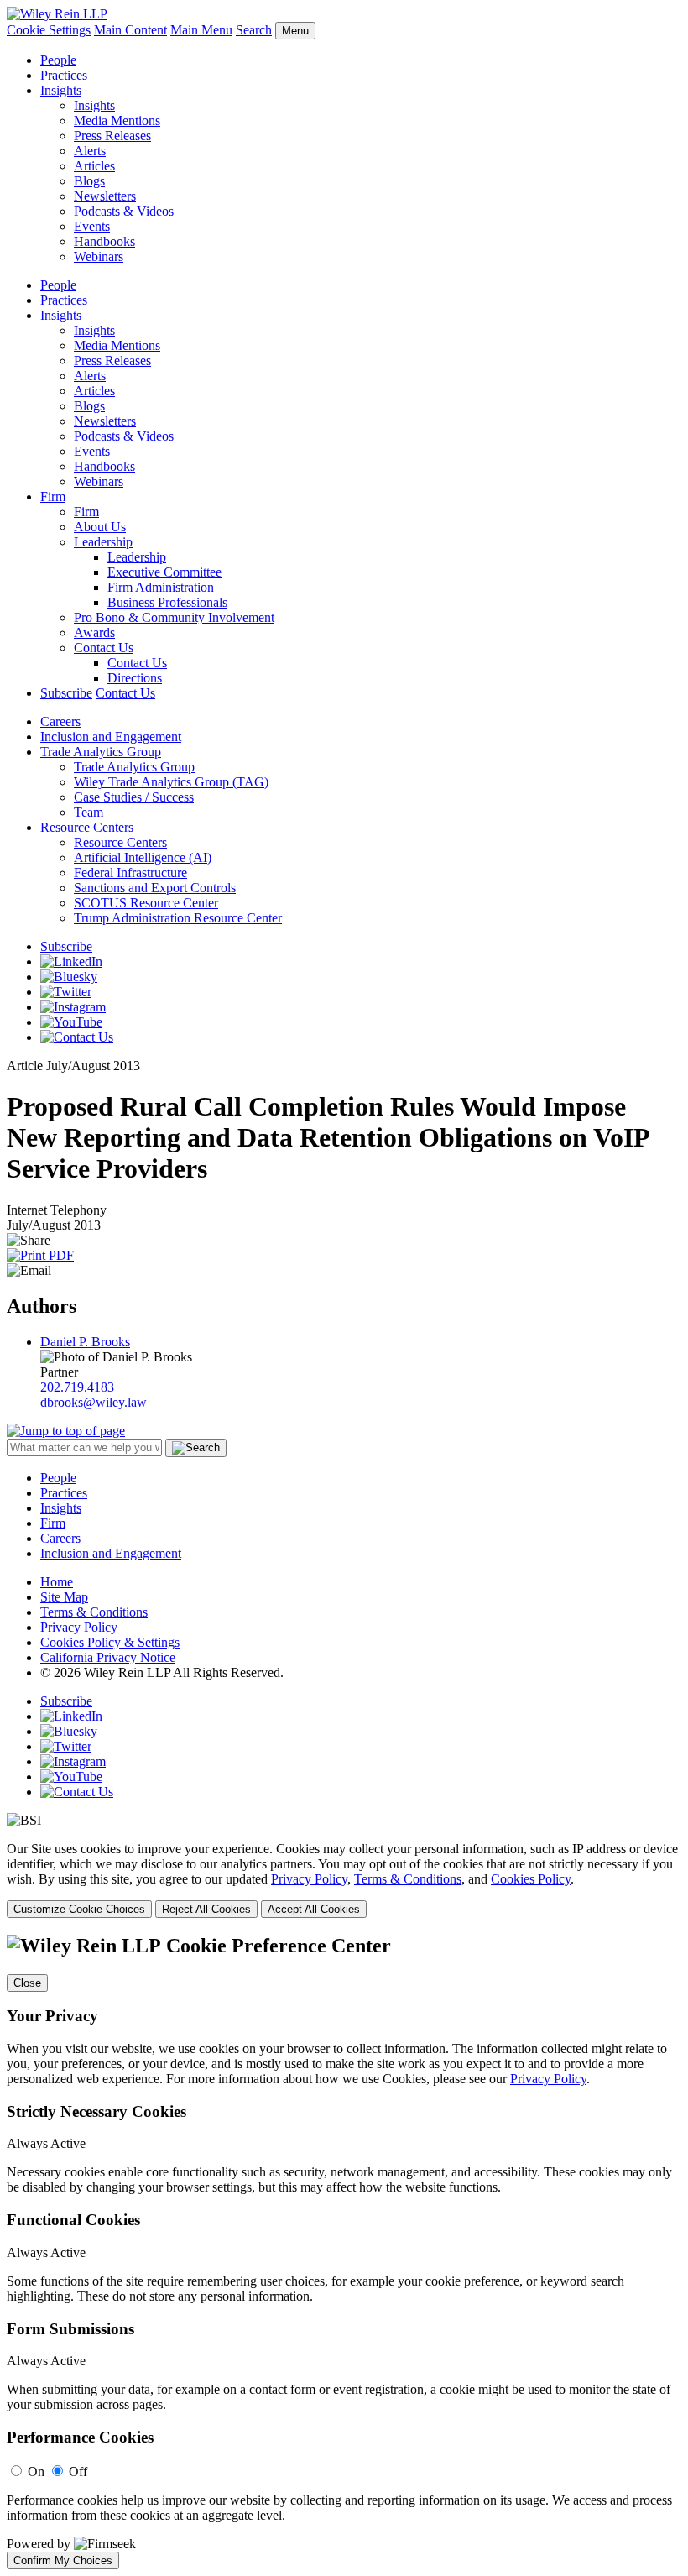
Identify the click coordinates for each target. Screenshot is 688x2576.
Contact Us (104, 648)
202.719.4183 (77, 1387)
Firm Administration (161, 587)
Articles (94, 166)
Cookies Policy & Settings (110, 1642)
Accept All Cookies (314, 1909)
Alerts (90, 151)
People (58, 60)
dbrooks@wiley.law (94, 1402)
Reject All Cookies (206, 1909)
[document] (344, 2252)
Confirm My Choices (63, 2560)
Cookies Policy (531, 1879)
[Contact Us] (77, 1037)
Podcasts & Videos (124, 211)
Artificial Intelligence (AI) (143, 857)
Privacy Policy (79, 1627)
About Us (100, 527)
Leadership (103, 542)
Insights (61, 90)
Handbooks (104, 241)
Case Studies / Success (134, 797)
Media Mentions (117, 120)
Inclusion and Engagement (111, 737)
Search (254, 30)
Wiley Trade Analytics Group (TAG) (171, 782)
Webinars (99, 256)
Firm (53, 496)
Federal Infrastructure (130, 873)
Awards (94, 632)
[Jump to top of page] (66, 1431)
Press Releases (112, 136)
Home (57, 1582)
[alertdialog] (344, 2252)
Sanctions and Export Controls (155, 888)
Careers (60, 721)
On (36, 2471)
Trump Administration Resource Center (178, 918)
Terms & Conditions (94, 1612)
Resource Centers (87, 827)
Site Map (64, 1597)
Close (27, 1983)
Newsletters (105, 196)
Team (89, 812)
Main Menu (201, 30)
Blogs (89, 181)
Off (78, 2471)
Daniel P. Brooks (85, 1342)
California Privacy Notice (108, 1657)
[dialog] (344, 1880)
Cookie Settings (49, 30)
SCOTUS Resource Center (146, 903)
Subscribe (66, 693)
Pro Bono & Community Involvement (174, 617)
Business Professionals (167, 602)
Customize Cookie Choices (79, 1909)
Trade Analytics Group (101, 752)
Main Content (130, 30)
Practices (64, 75)
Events (92, 226)
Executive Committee (164, 572)
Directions (135, 678)
